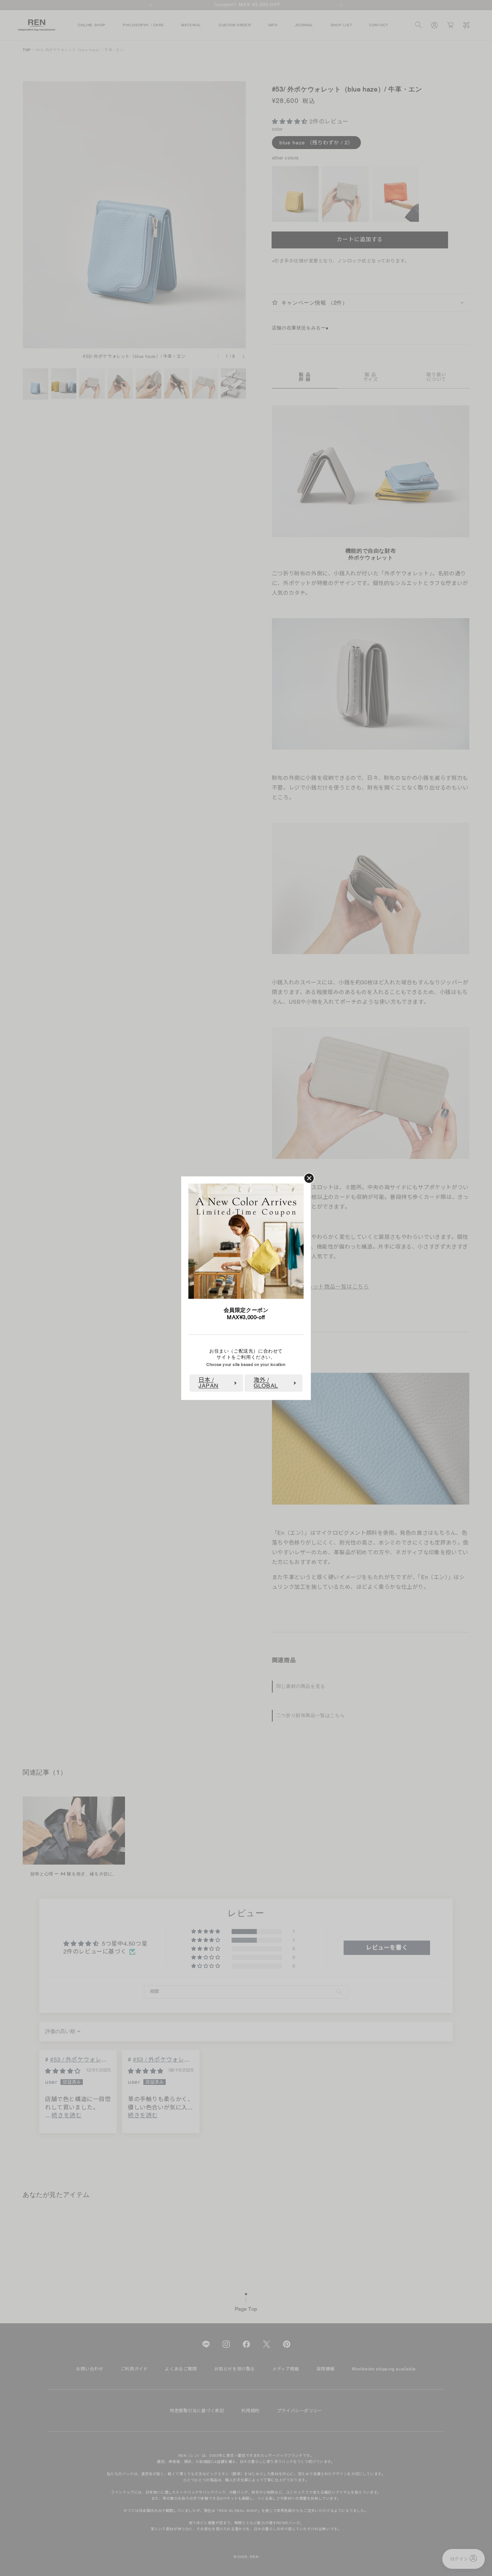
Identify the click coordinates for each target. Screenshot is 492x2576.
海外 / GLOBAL (266, 1383)
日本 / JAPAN (209, 1383)
